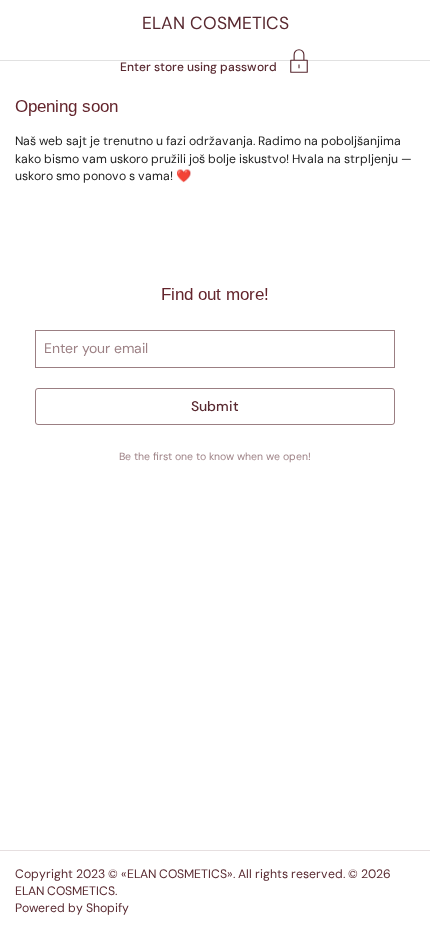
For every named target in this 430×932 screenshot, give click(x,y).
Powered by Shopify (72, 908)
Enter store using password (198, 66)
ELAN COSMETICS (215, 23)
